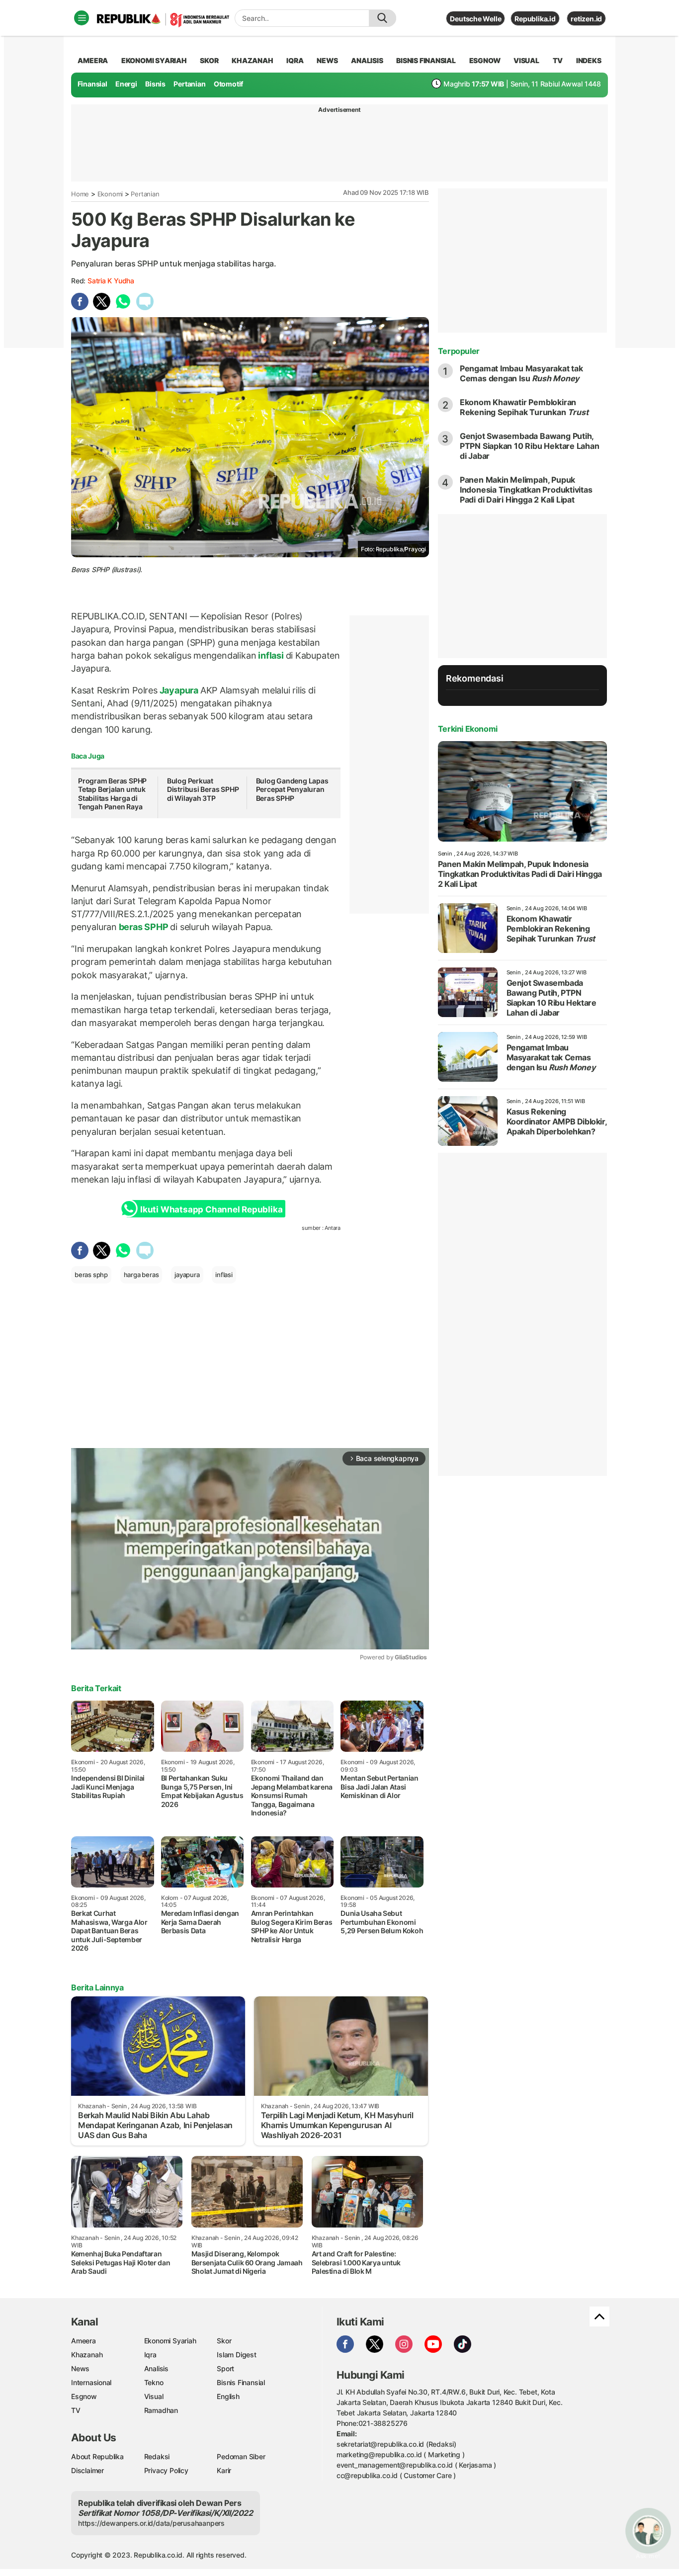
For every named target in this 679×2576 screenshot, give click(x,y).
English (228, 2396)
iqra (295, 60)
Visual (154, 2396)
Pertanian (189, 84)
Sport (225, 2368)
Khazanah (87, 2355)
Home (80, 194)
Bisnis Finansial (426, 60)
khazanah (252, 60)
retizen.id (586, 19)
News (80, 2368)
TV (558, 60)
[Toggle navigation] (82, 18)
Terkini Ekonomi (468, 729)
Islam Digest (236, 2355)
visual (526, 60)
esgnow (485, 60)
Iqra (150, 2355)
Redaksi (157, 2456)
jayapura (187, 1275)
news (327, 60)
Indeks (589, 60)
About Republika (97, 2456)
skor (209, 60)
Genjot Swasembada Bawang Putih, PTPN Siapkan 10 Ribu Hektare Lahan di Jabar (530, 446)
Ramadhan (161, 2410)
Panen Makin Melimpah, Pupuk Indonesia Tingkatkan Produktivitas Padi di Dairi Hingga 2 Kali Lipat (526, 490)
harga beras (141, 1275)
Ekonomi (110, 194)
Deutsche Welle (475, 19)
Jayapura (179, 690)
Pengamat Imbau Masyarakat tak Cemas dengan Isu (521, 373)
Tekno (154, 2382)
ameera (93, 60)
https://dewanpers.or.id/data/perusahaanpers (151, 2523)
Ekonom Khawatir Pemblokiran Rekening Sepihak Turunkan (524, 407)
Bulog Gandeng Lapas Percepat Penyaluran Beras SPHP (292, 789)
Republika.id (535, 19)
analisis (367, 60)
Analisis (156, 2368)
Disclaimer (87, 2470)
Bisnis (155, 84)
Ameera (84, 2341)
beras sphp (91, 1275)
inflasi (271, 655)
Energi (126, 84)
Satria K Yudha (111, 281)
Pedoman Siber (241, 2456)
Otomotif (228, 84)
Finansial (92, 84)
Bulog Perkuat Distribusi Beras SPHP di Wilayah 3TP (203, 789)
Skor (224, 2341)
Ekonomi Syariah (154, 60)
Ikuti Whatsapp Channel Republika (211, 1209)
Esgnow (84, 2396)
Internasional (91, 2382)
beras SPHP (143, 927)
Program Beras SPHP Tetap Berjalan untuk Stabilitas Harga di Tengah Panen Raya (112, 794)
